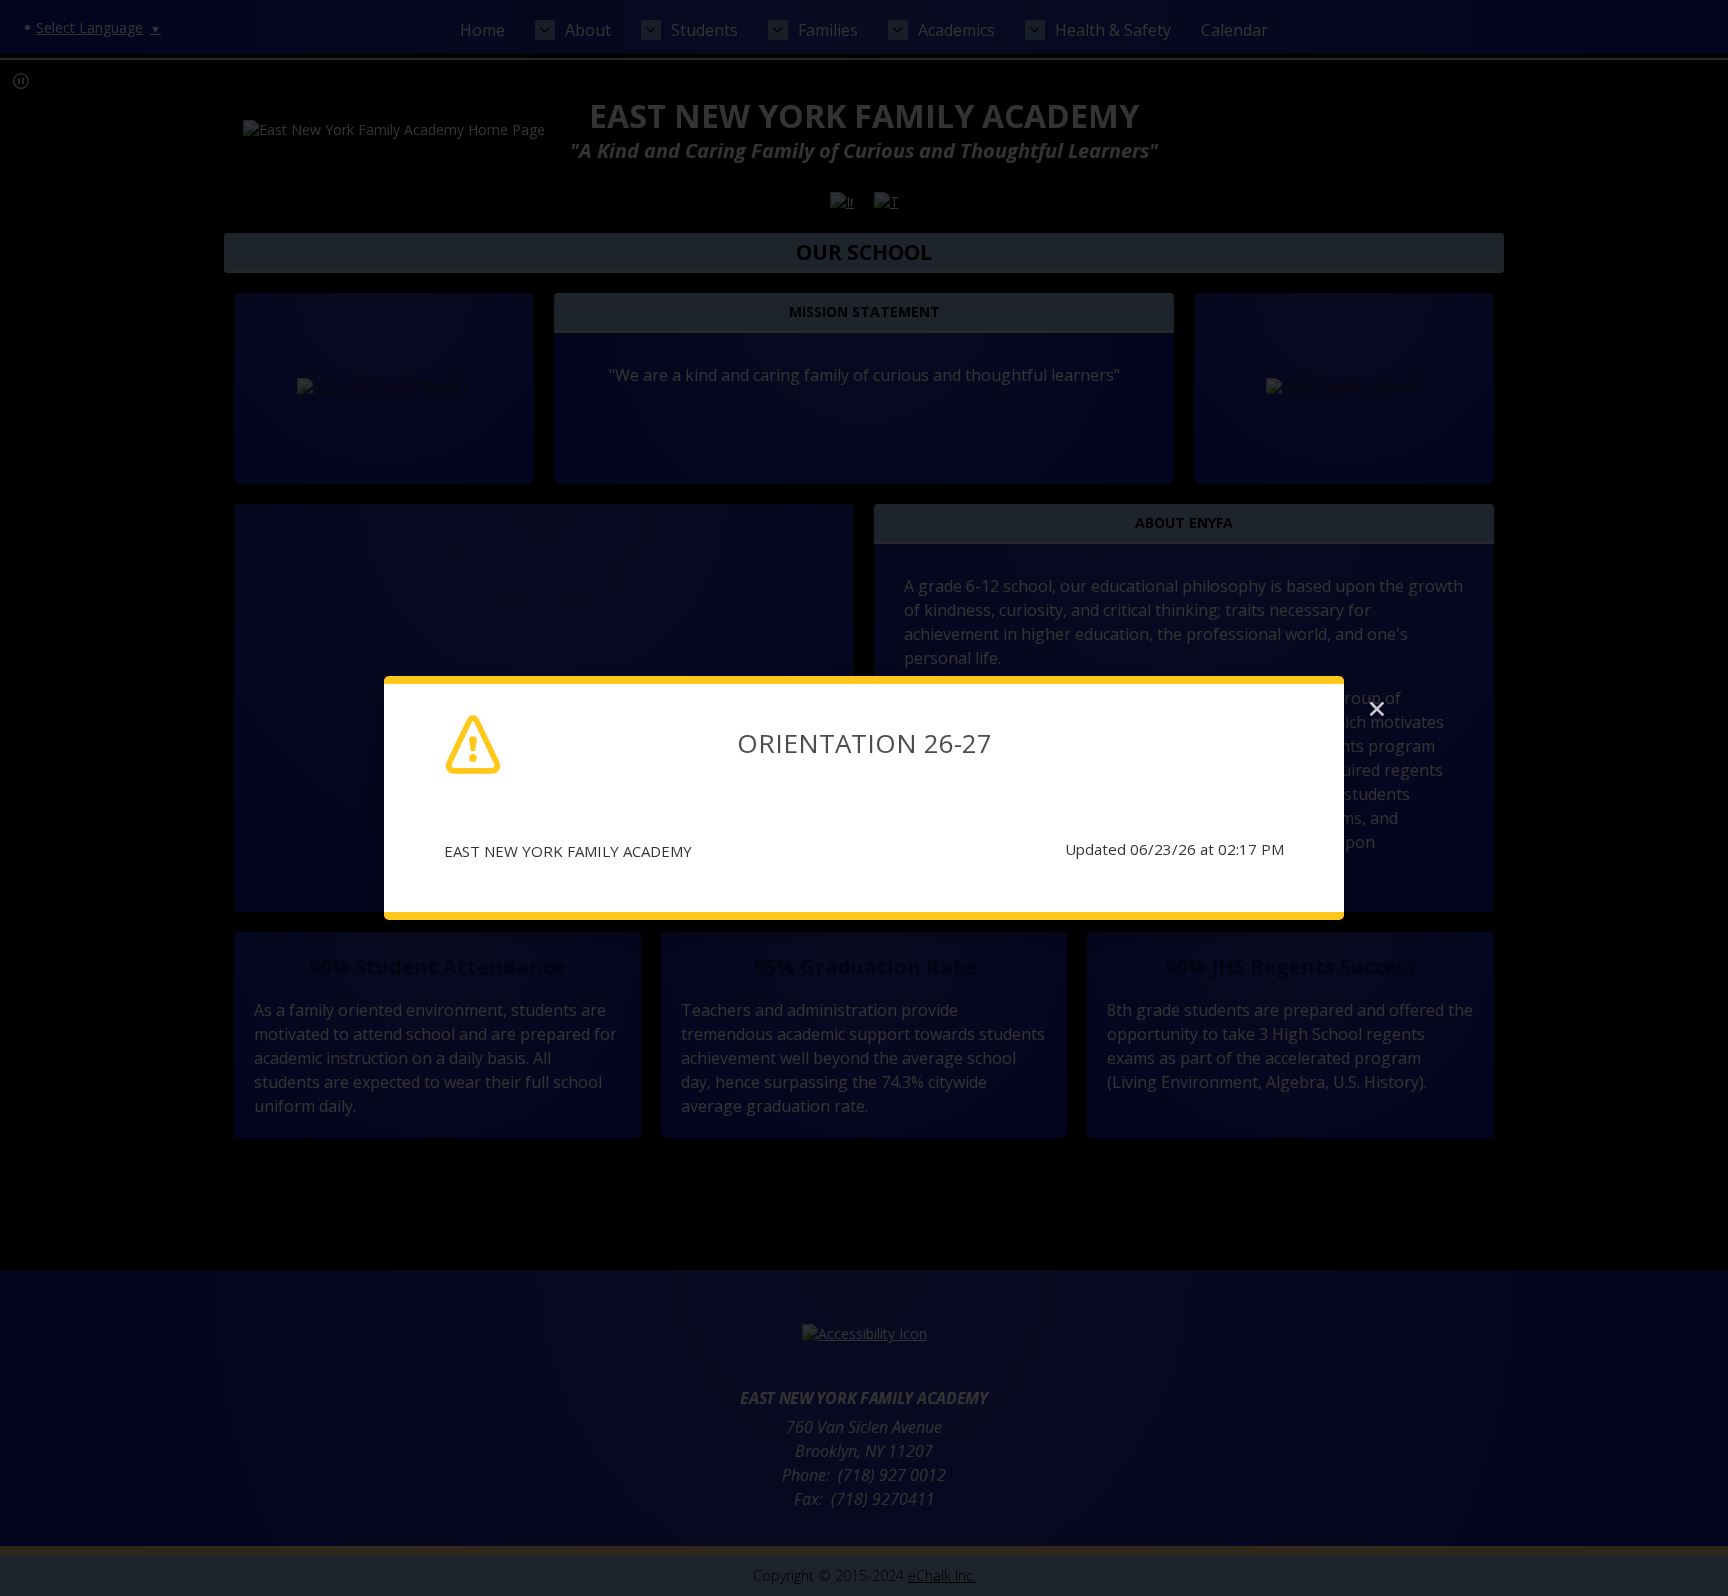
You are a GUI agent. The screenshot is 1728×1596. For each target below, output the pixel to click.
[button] (1377, 709)
